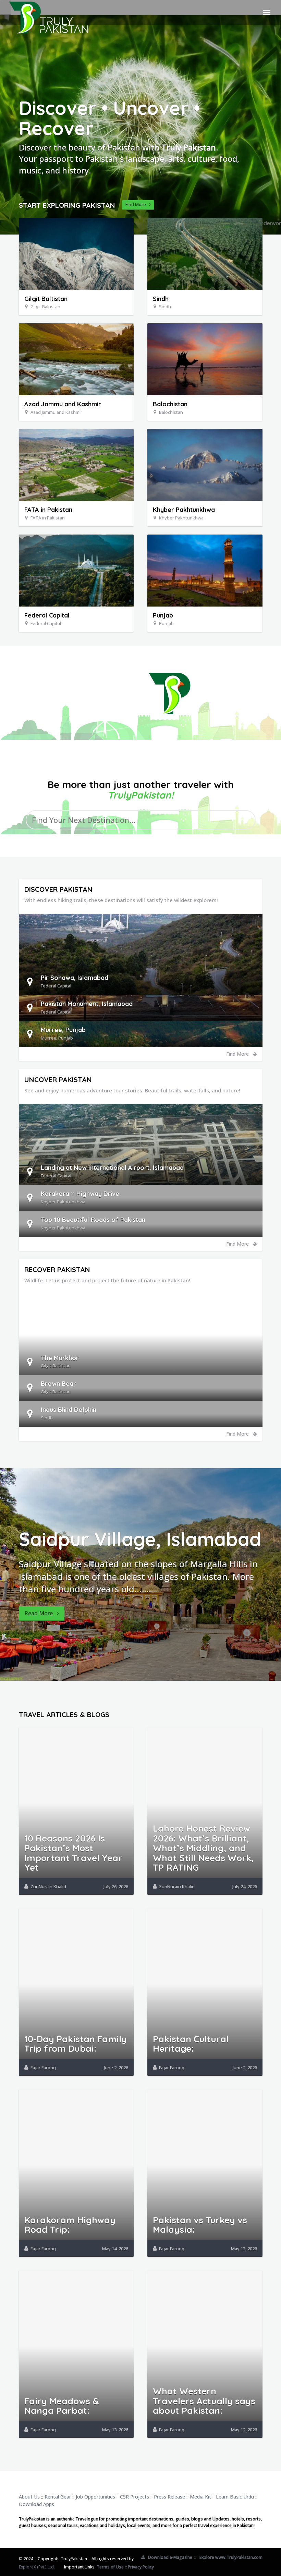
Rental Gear (58, 2497)
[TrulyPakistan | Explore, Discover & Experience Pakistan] (48, 12)
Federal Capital (47, 615)
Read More (41, 1613)
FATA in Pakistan (48, 510)
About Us (29, 2497)
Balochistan (170, 404)
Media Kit (200, 2497)
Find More (137, 204)
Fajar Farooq (43, 2068)
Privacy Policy (141, 2567)
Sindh (161, 299)
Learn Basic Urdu (235, 2497)
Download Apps (36, 2504)
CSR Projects (135, 2497)
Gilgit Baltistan (46, 299)
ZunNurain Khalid (48, 1886)
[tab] (141, 982)
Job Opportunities (95, 2497)
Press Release (169, 2497)
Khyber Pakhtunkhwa (184, 510)
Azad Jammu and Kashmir (63, 404)
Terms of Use (110, 2567)
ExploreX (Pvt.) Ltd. (37, 2567)
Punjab (163, 615)
